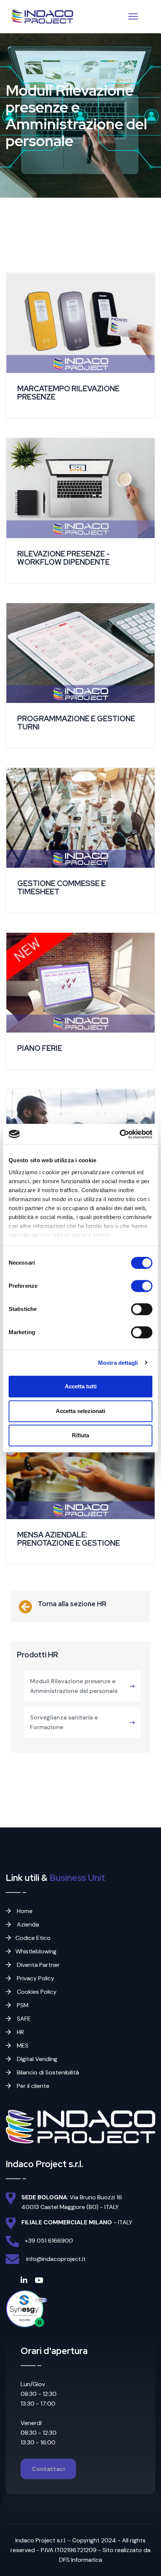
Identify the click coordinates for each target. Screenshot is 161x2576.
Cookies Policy (36, 1992)
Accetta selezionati (80, 1411)
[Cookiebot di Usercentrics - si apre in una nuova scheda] (120, 1134)
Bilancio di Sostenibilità (47, 2072)
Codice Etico (33, 1938)
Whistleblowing (36, 1951)
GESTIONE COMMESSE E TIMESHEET (61, 888)
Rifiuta (80, 1435)
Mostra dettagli (118, 1363)
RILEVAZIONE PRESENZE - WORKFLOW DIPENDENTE (63, 558)
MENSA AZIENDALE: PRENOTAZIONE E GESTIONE (69, 1539)
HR (20, 2032)
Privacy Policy (35, 1978)
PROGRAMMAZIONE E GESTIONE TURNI (76, 723)
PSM (22, 2005)
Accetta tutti (81, 1386)
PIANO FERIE (40, 1048)
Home (24, 1911)
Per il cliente (32, 2086)
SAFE (23, 2019)
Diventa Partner (38, 1965)
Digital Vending (36, 2059)
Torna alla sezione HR (72, 1604)
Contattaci (48, 2469)
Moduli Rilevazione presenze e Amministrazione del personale (74, 1686)
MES (22, 2046)
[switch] (142, 1286)
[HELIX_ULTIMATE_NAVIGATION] (133, 16)
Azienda (27, 1924)
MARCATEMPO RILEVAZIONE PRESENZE (68, 393)
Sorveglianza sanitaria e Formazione (64, 1722)
